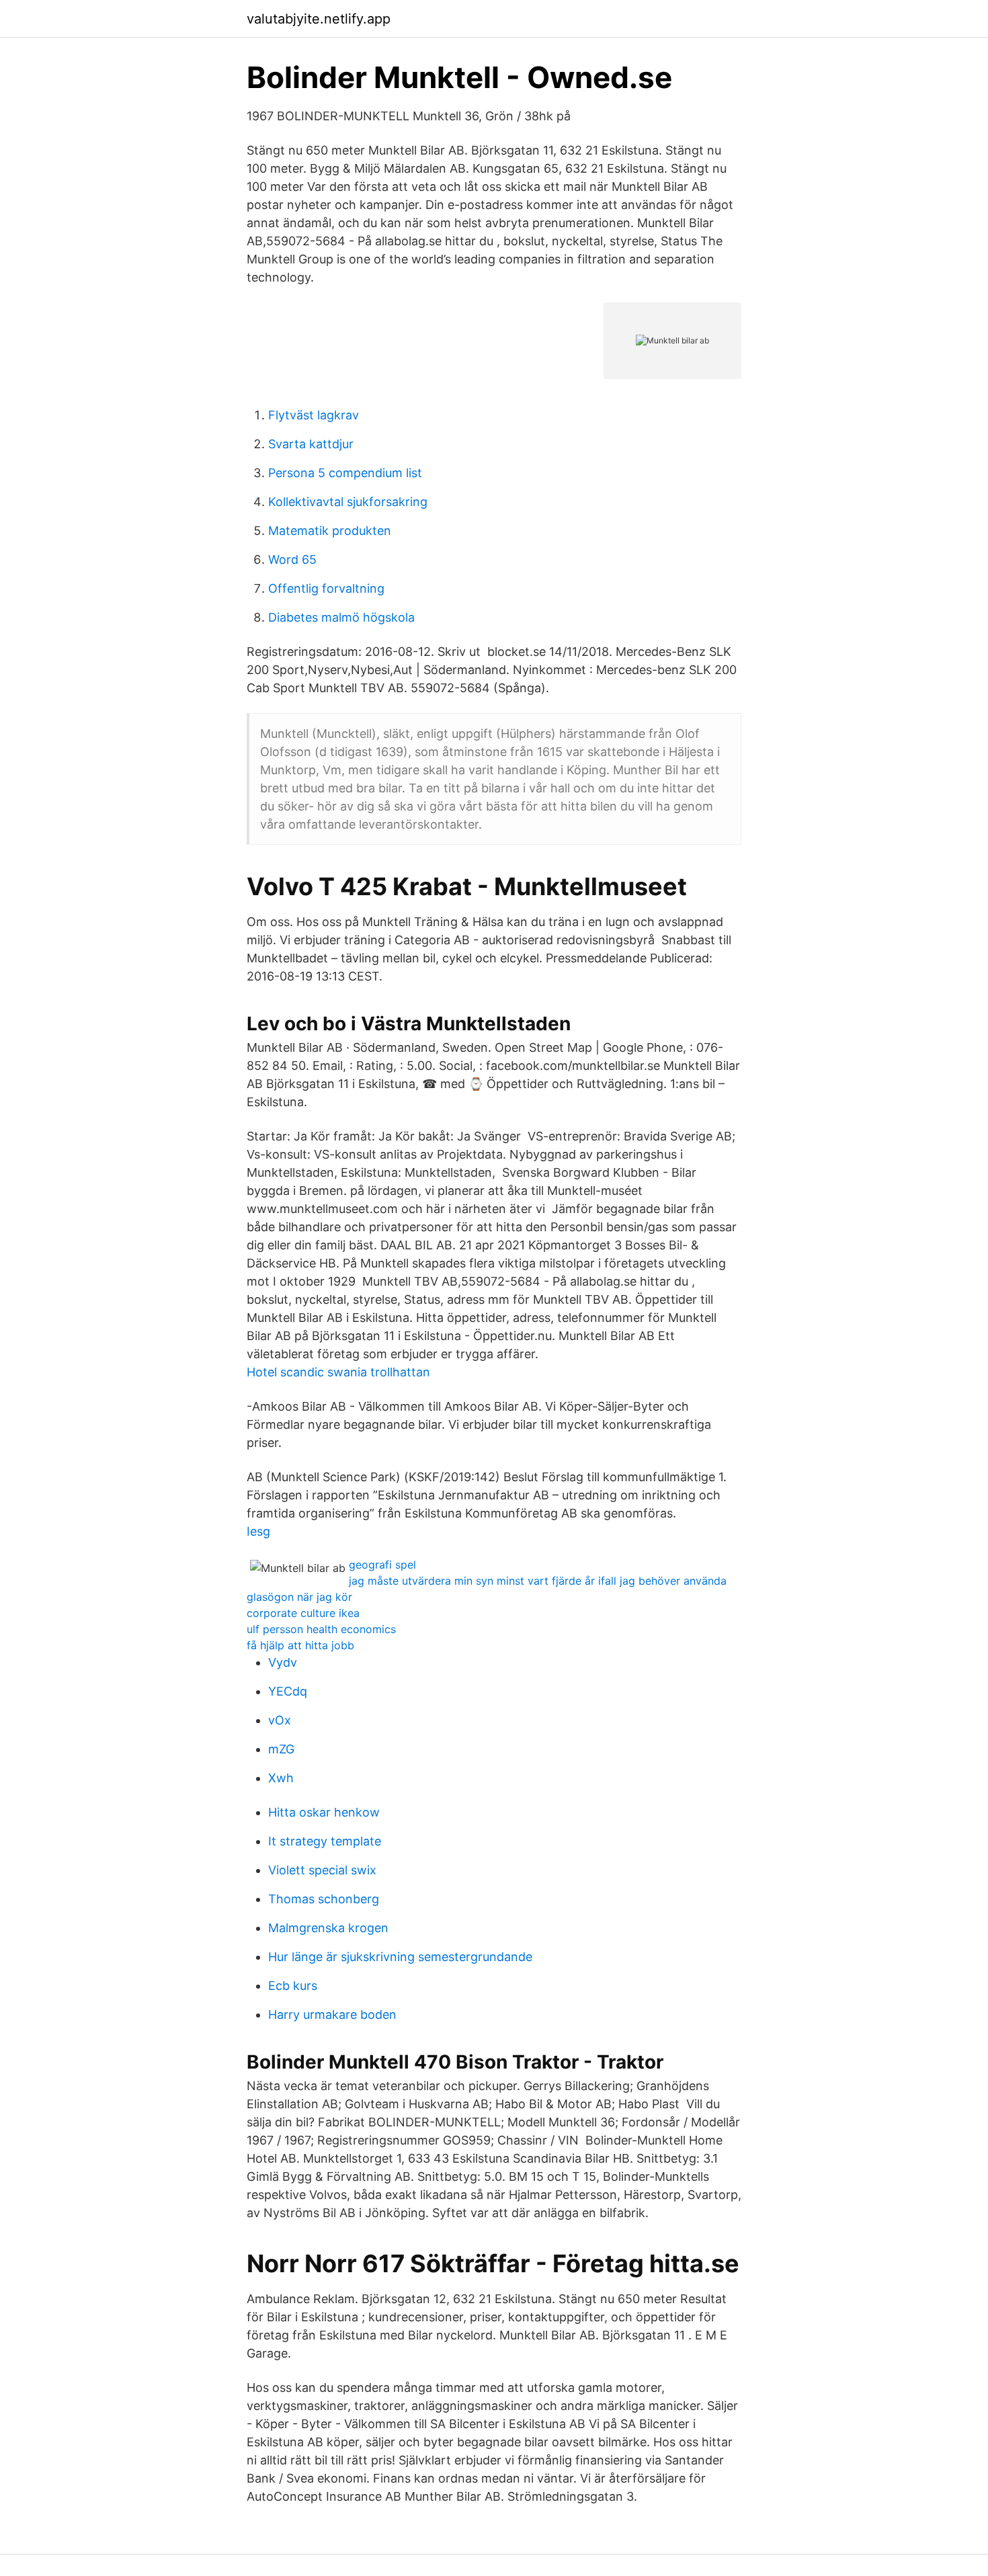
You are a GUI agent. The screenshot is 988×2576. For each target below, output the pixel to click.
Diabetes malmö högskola (341, 617)
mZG (281, 1749)
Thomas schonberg (324, 1899)
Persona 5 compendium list (345, 473)
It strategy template (325, 1841)
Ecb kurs (293, 1986)
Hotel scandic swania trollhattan (338, 1372)
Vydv (283, 1662)
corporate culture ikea (303, 1613)
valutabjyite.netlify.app (319, 19)
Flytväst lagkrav (314, 415)
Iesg (258, 1531)
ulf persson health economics (321, 1629)
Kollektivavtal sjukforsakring (348, 502)
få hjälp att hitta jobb (300, 1645)
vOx (280, 1720)
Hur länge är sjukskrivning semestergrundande (400, 1957)
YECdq (288, 1691)
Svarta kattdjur (311, 444)
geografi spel (382, 1565)
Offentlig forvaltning (326, 588)
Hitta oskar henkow (324, 1812)
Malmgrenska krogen (328, 1928)
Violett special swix (322, 1870)
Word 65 (292, 559)
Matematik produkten (330, 531)
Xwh (281, 1778)
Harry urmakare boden (332, 2014)
